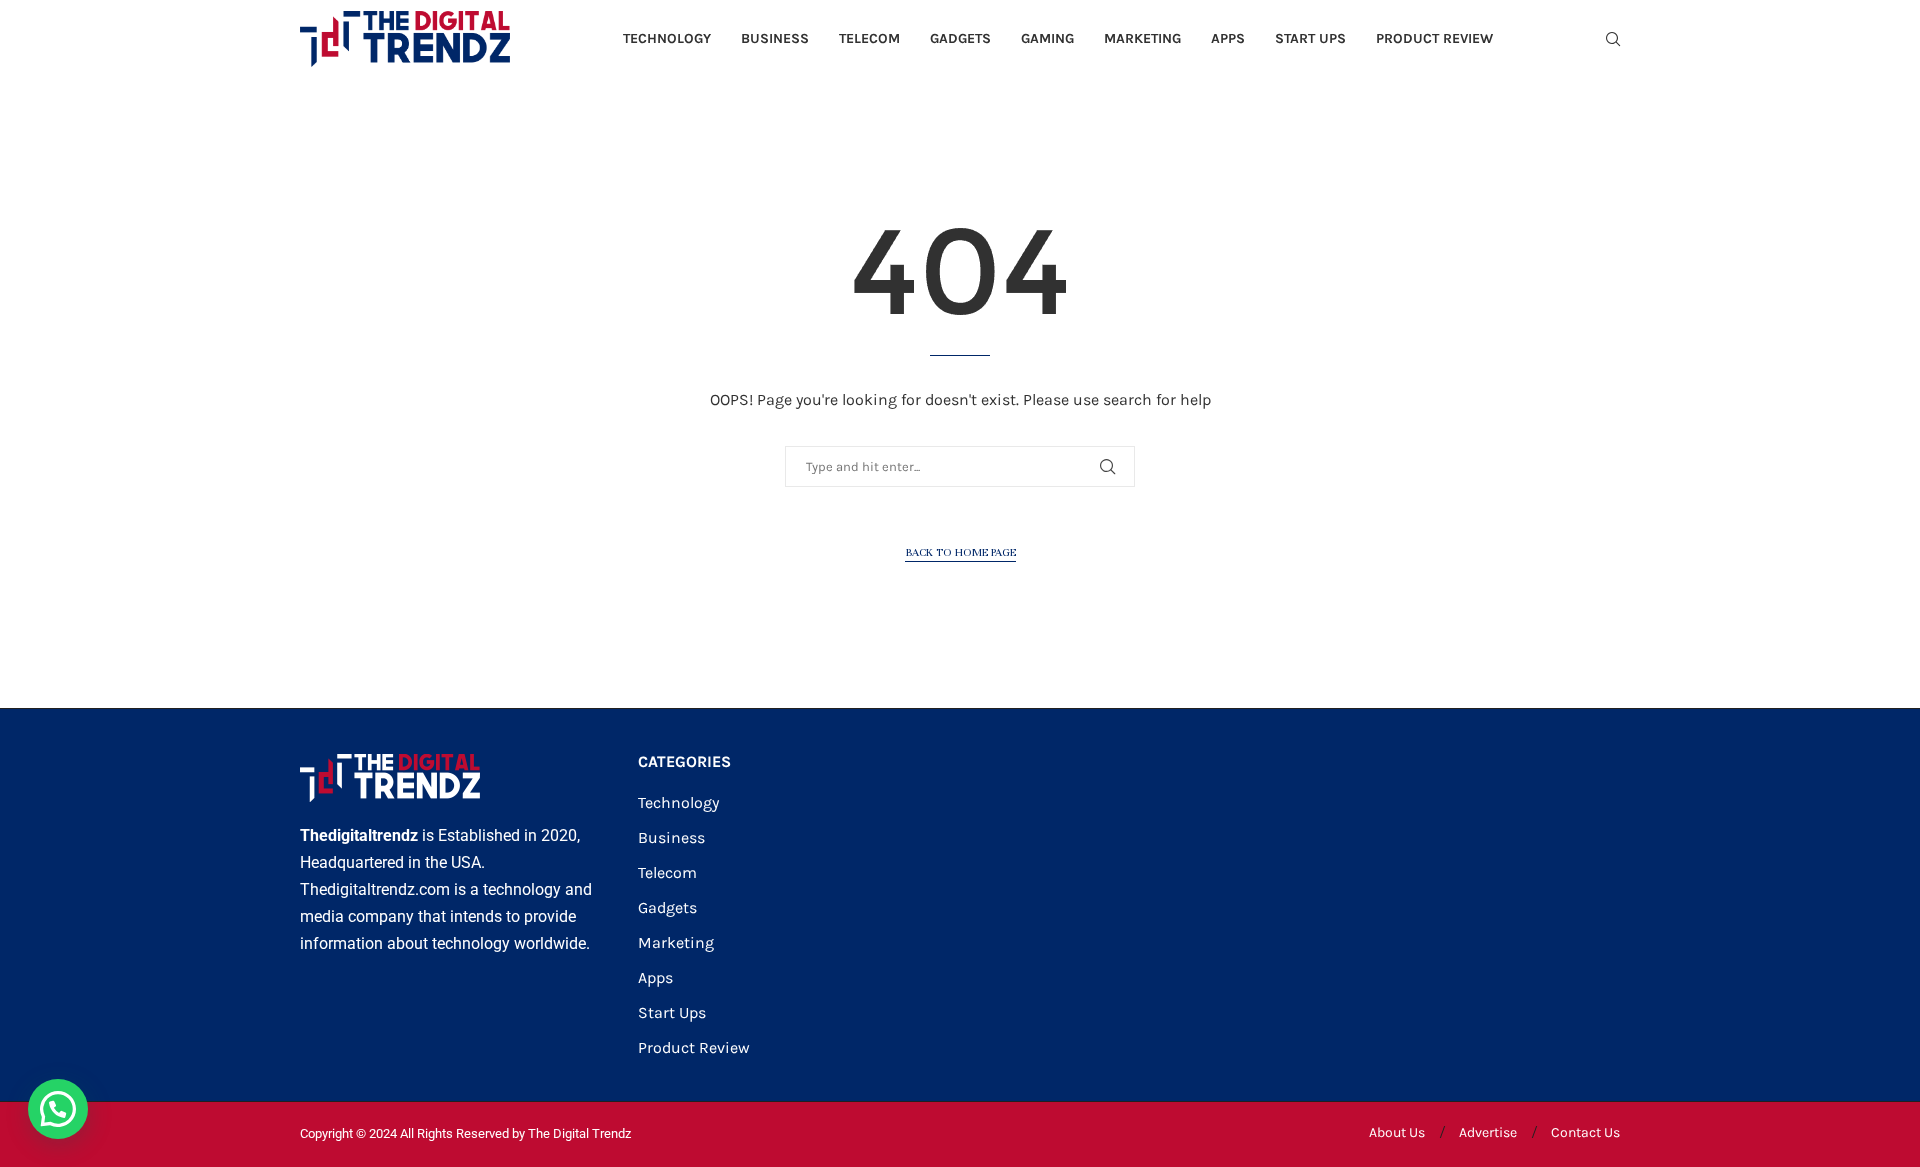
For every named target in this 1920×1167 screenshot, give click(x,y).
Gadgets (960, 38)
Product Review (1434, 38)
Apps (1228, 38)
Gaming (1047, 38)
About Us (1397, 1132)
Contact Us (1585, 1132)
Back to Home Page (960, 552)
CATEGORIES (684, 762)
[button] (58, 1109)
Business (775, 38)
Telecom (869, 38)
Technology (667, 38)
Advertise (1488, 1132)
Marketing (1142, 38)
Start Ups (1310, 38)
